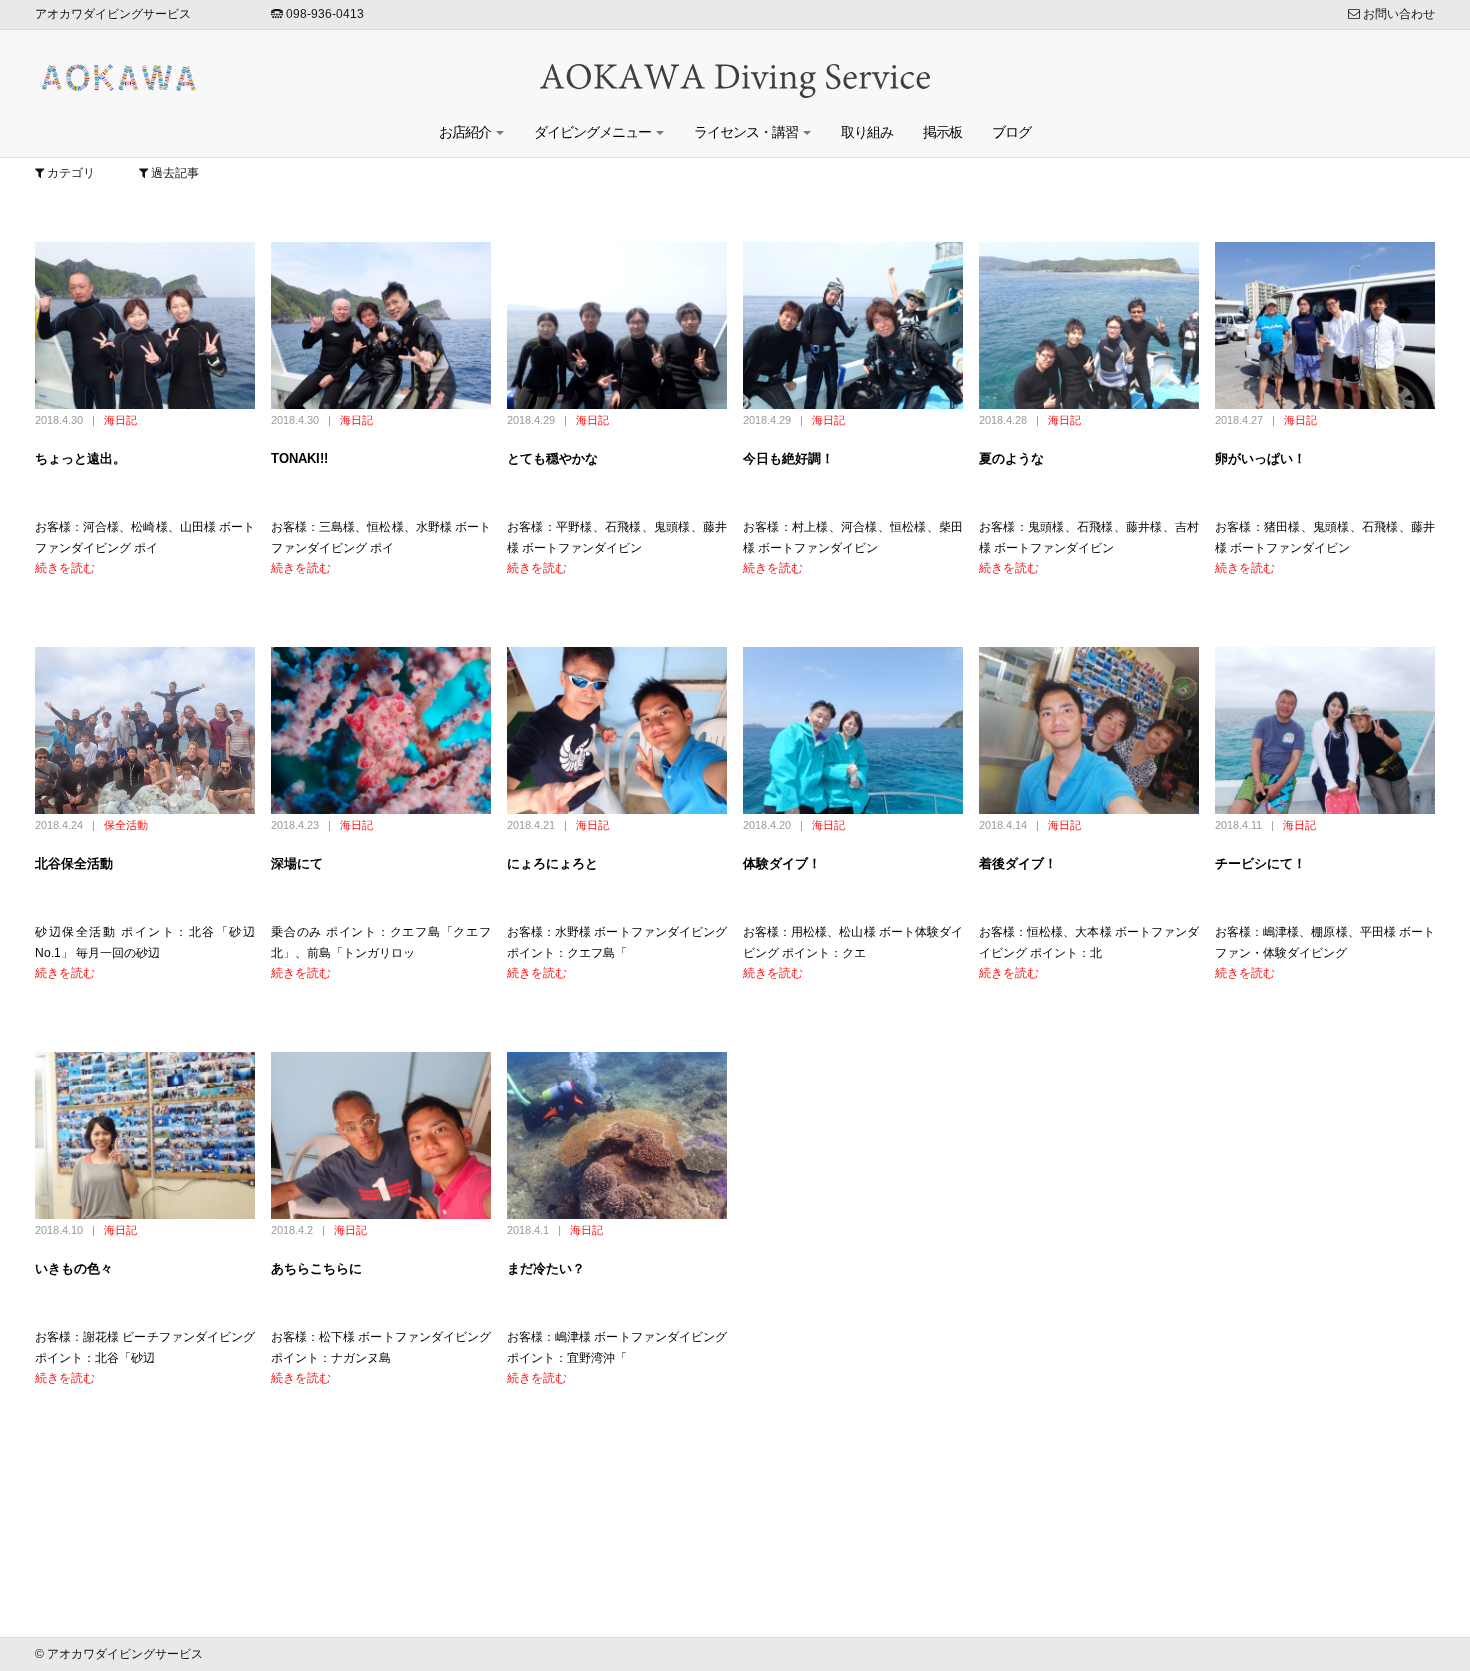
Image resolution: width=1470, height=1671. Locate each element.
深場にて (297, 863)
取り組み (867, 132)
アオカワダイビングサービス (113, 14)
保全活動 (126, 825)
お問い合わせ (1397, 14)
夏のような (1011, 458)
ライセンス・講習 (747, 132)
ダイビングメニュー (594, 132)
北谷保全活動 (74, 863)
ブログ (1011, 132)
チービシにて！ (1260, 863)
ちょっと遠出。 (80, 458)
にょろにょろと (552, 863)
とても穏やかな (552, 458)
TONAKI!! (299, 458)
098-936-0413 (323, 14)
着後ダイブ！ (1018, 863)
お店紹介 (466, 132)
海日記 (120, 420)
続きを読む (65, 568)
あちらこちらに (316, 1268)
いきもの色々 (74, 1268)
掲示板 (942, 132)
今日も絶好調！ (788, 458)
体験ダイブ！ (782, 863)
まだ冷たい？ (546, 1268)
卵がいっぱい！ (1260, 458)
